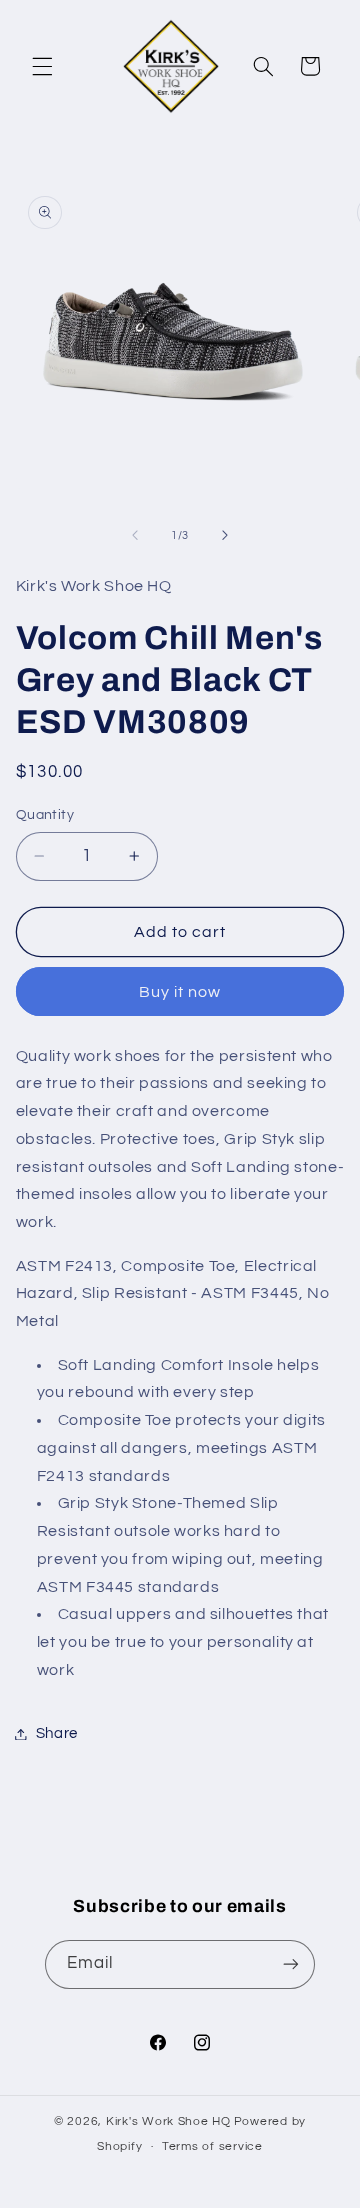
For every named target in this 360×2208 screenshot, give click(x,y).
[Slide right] (225, 535)
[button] (42, 66)
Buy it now (180, 992)
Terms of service (212, 2146)
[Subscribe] (291, 1964)
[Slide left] (135, 535)
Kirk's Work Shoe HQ (168, 2121)
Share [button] (57, 1733)
